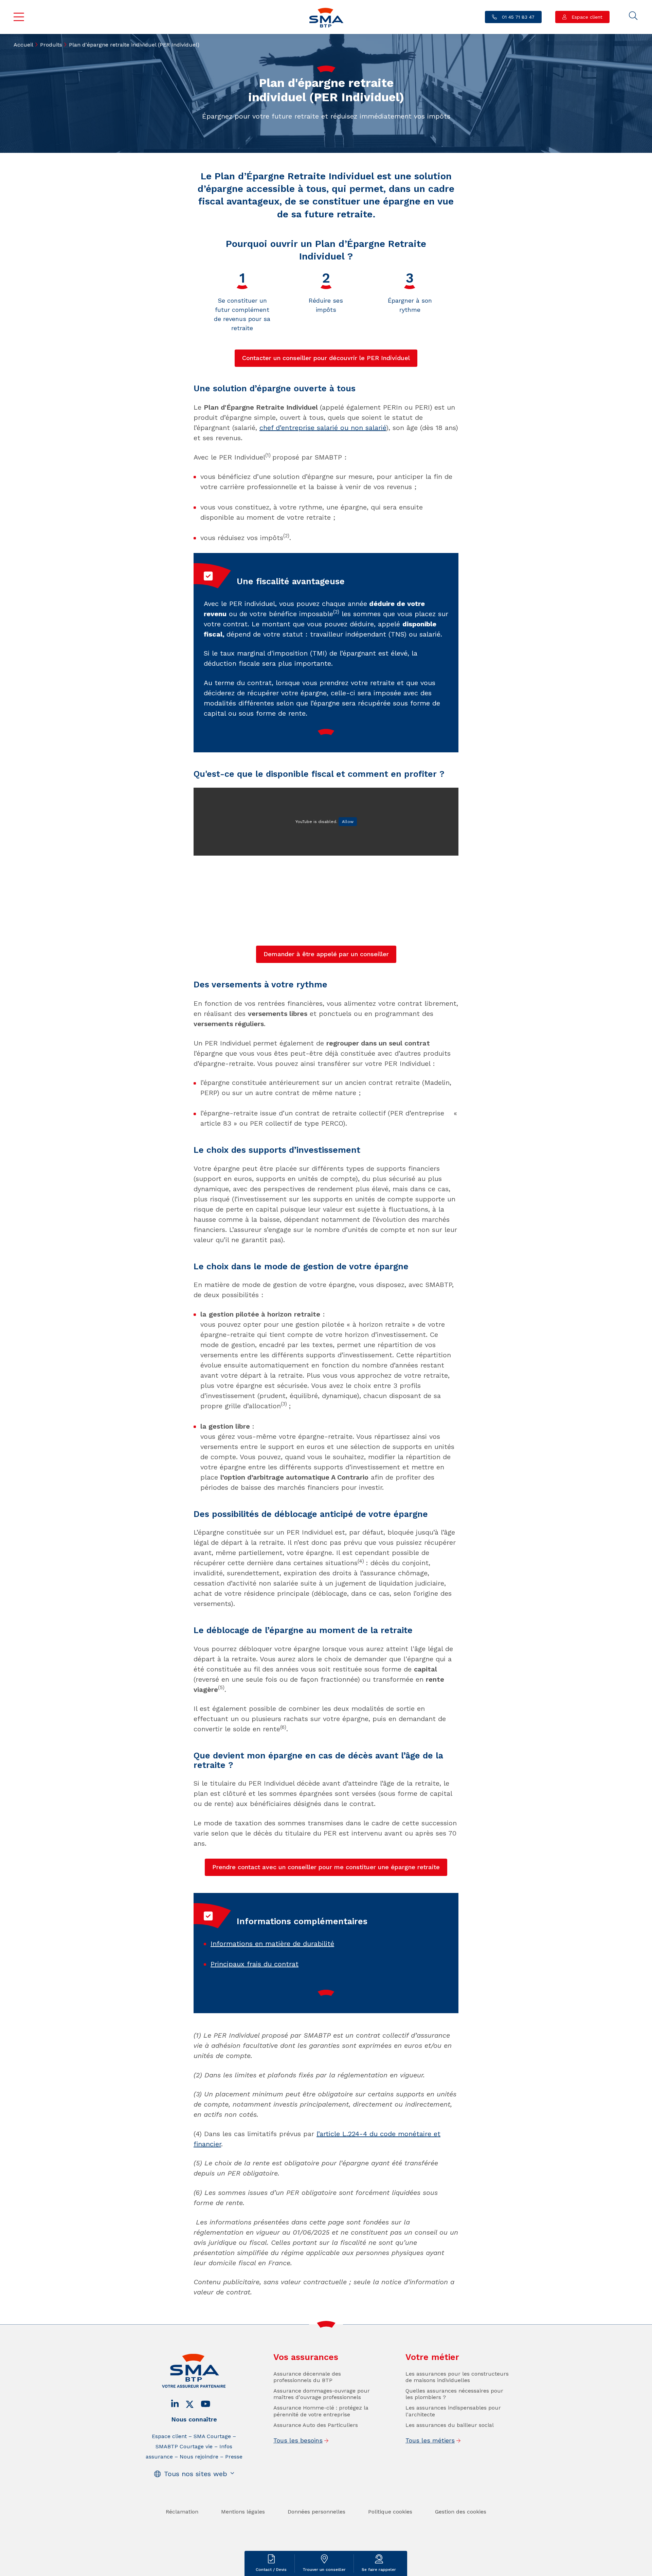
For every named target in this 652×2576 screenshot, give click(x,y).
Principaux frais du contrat (255, 1964)
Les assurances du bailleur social (450, 2425)
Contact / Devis (271, 2570)
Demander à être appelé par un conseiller (326, 954)
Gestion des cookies (461, 2512)
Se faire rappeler (379, 2570)
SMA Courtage (212, 2436)
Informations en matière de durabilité (272, 1944)
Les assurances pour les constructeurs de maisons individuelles (457, 2377)
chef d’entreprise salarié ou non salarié (323, 428)
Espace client (586, 17)
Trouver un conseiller (324, 2570)
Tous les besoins (298, 2440)
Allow (348, 822)
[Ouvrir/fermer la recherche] (633, 16)
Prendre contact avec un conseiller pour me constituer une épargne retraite (326, 1867)
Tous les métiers (430, 2440)
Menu (19, 17)
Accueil (23, 45)
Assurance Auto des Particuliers (316, 2425)
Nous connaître (194, 2419)
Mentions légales (243, 2512)
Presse (234, 2457)
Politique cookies (390, 2512)
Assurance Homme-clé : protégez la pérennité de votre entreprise (321, 2411)
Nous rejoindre (199, 2457)
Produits (51, 45)
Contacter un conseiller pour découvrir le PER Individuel (326, 358)
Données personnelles (316, 2512)
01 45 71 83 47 (517, 17)
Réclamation (182, 2512)
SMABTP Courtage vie (184, 2446)
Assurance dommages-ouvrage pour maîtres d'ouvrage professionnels (322, 2394)
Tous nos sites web (196, 2474)
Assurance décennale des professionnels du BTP (307, 2377)
